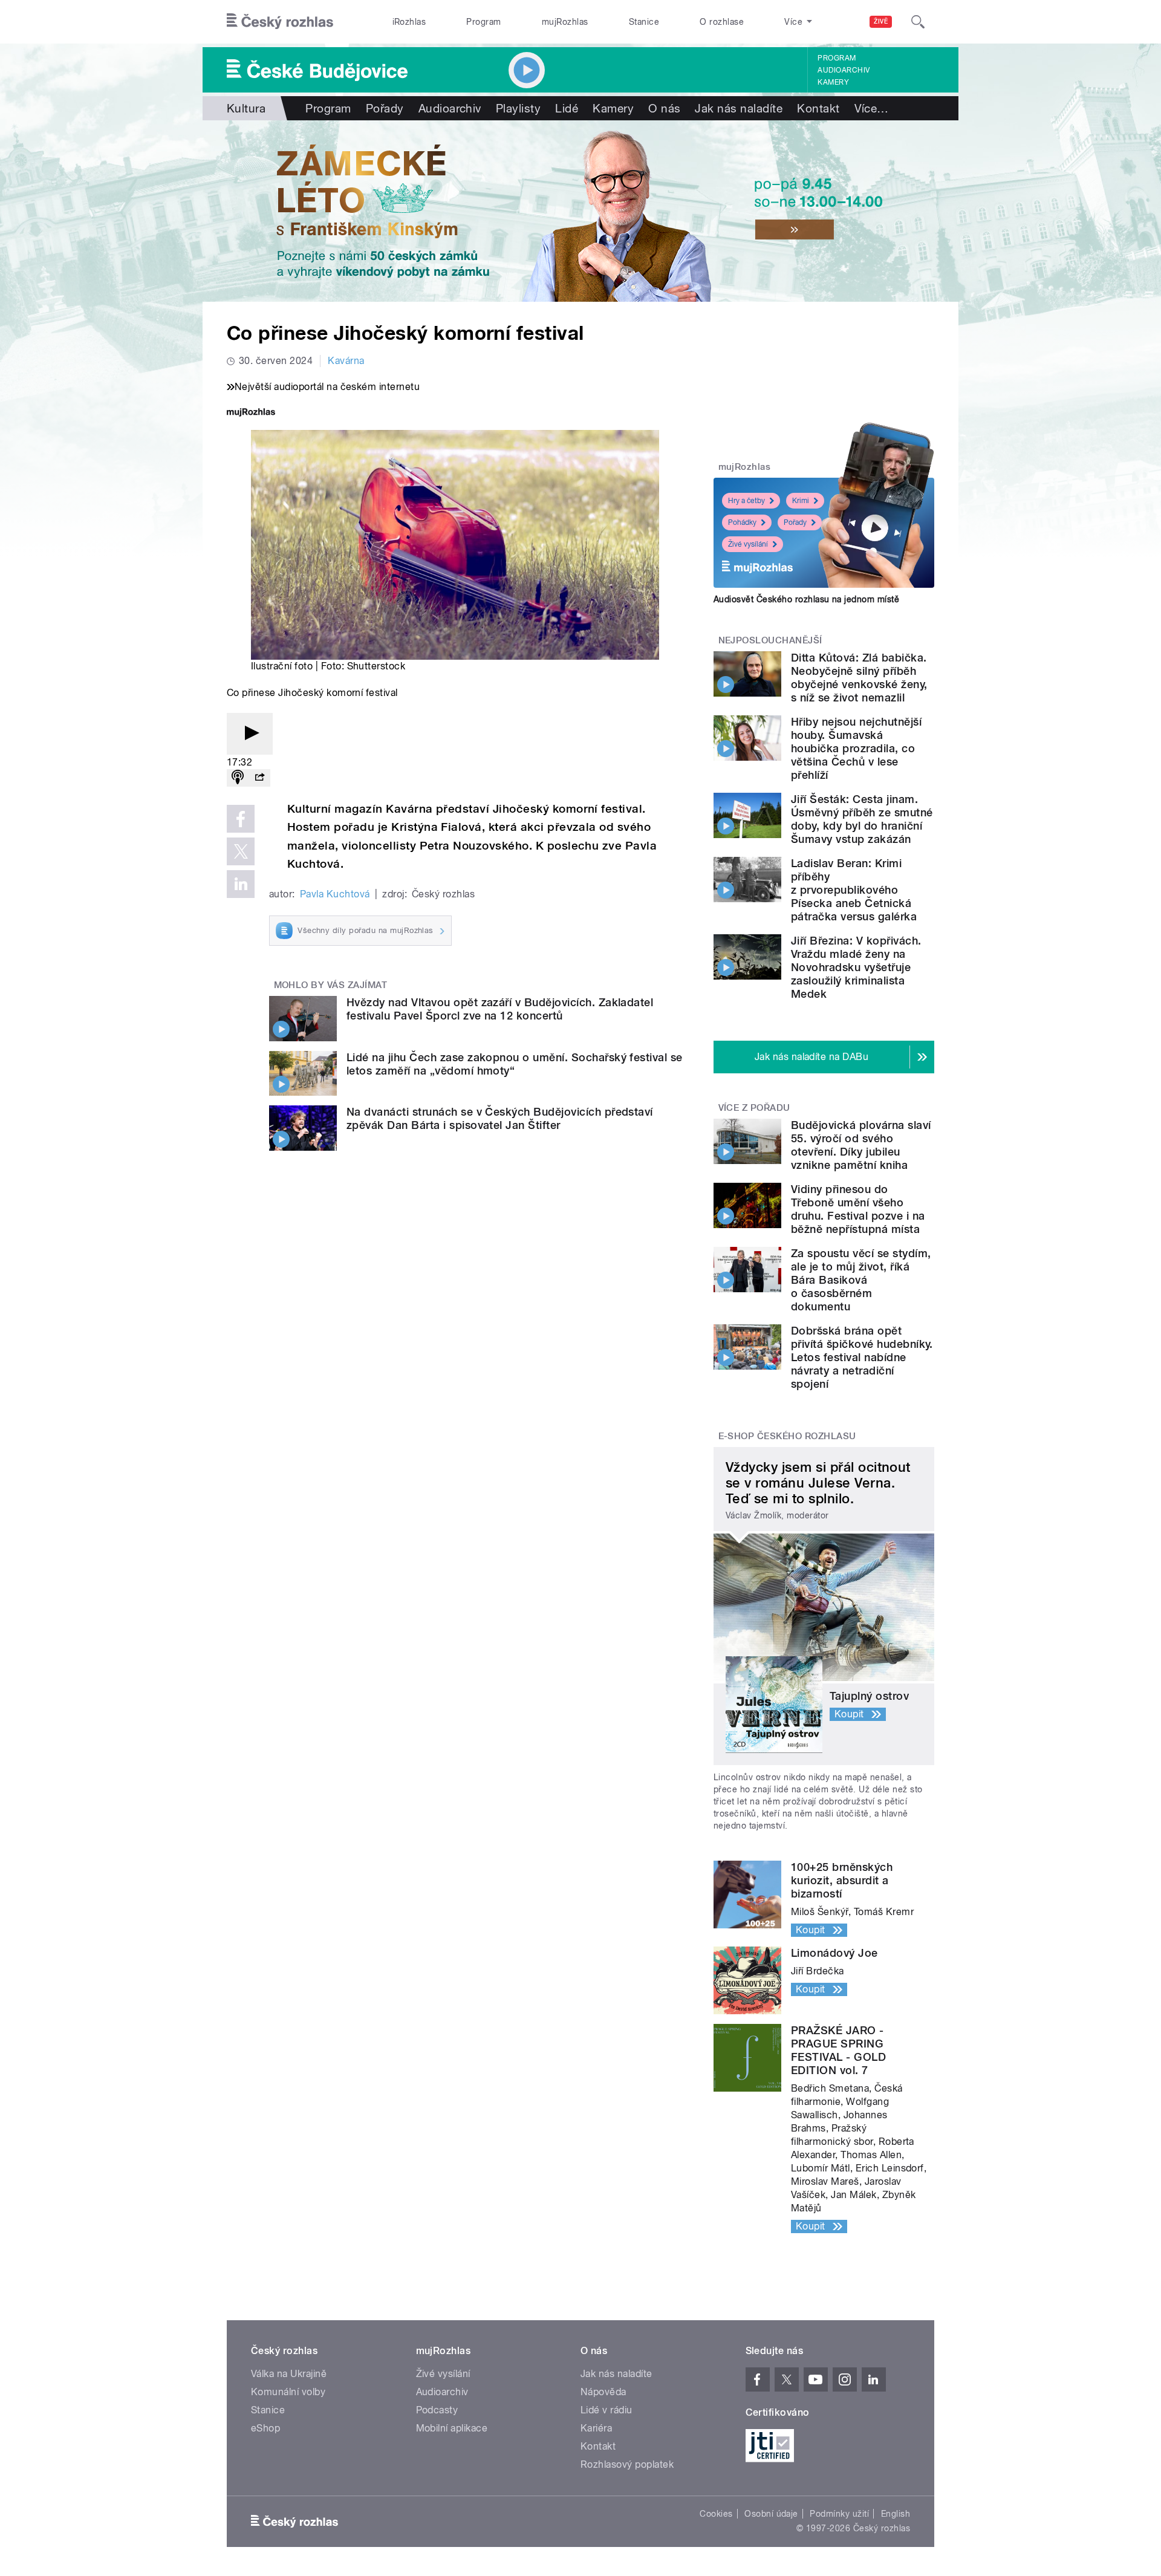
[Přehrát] (250, 734)
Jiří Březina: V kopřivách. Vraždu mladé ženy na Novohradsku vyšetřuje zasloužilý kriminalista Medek (856, 967)
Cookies (716, 2514)
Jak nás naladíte (739, 108)
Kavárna (346, 361)
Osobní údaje (771, 2514)
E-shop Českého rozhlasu (787, 1436)
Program (483, 22)
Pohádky (742, 522)
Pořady (385, 108)
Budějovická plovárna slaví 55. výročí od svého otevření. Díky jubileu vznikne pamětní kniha (861, 1145)
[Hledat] (918, 22)
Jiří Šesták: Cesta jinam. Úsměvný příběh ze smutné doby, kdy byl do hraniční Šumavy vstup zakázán (862, 819)
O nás (664, 108)
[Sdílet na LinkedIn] (241, 884)
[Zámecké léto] (580, 211)
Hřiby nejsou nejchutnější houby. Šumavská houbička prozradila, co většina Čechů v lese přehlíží (856, 748)
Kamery (833, 82)
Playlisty (518, 108)
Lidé (567, 108)
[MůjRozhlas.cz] (251, 413)
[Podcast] (238, 778)
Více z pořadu (754, 1108)
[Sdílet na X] (241, 851)
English (896, 2514)
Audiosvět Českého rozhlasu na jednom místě (806, 599)
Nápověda (603, 2392)
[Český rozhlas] (280, 22)
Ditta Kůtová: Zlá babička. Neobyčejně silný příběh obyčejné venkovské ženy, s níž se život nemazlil (859, 678)
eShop (265, 2428)
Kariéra (596, 2428)
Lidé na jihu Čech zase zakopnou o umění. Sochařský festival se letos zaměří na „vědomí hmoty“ (515, 1064)
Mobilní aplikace (452, 2428)
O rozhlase (722, 22)
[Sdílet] (259, 778)
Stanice (644, 22)
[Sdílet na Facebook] (241, 819)
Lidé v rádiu (607, 2410)
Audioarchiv (844, 70)
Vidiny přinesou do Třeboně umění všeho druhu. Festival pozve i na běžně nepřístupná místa (858, 1209)
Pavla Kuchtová (335, 894)
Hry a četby (746, 501)
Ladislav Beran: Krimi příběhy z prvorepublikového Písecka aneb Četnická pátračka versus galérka (854, 890)
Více (872, 108)
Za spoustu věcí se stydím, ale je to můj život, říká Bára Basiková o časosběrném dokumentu (861, 1280)
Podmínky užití (839, 2514)
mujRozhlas (565, 22)
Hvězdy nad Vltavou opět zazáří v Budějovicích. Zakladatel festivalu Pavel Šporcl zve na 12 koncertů (500, 1009)
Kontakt (818, 108)
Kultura (246, 108)
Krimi (801, 501)
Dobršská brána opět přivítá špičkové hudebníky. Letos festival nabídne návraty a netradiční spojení (862, 1357)
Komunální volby (288, 2392)
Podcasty (437, 2410)
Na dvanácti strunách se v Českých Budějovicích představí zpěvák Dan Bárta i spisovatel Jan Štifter (500, 1118)
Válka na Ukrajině (289, 2374)
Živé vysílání (748, 544)
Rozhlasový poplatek (627, 2464)
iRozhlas (409, 22)
